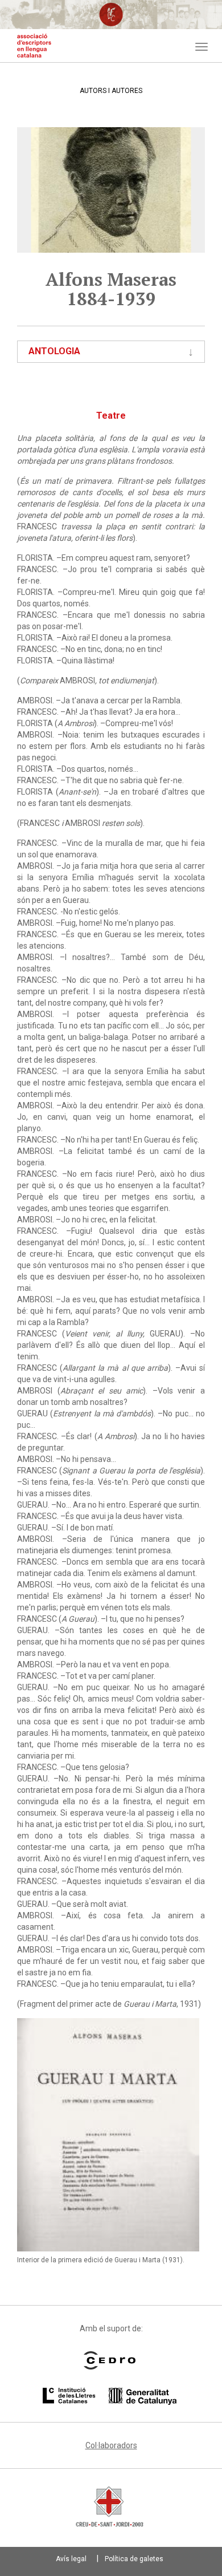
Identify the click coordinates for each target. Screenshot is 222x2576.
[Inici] (34, 46)
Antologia (54, 351)
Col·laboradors (111, 2445)
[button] (108, 2135)
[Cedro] (110, 2360)
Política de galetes (134, 2559)
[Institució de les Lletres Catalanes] (110, 2396)
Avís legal (71, 2559)
